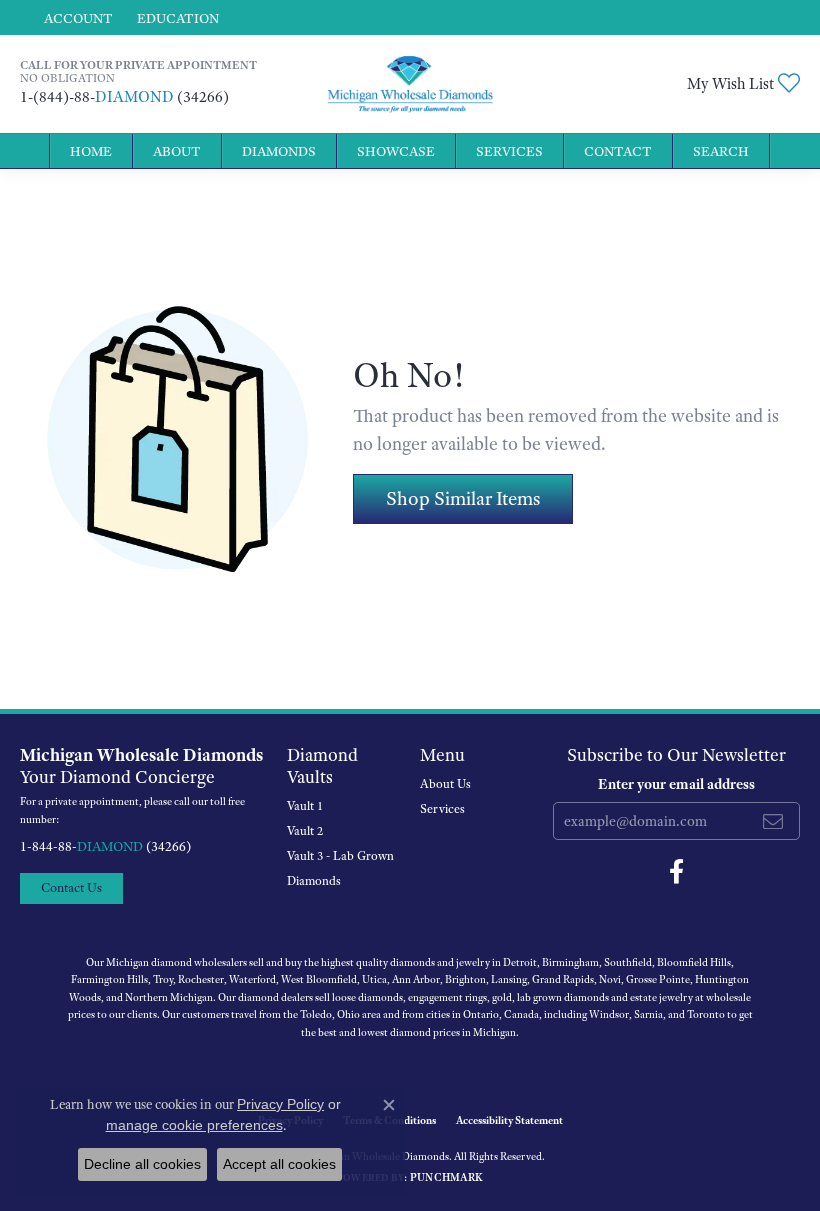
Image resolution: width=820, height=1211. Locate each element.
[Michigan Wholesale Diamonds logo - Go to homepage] (410, 84)
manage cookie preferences (194, 1125)
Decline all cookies (142, 1164)
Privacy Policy (280, 1104)
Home (91, 151)
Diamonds (279, 151)
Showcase (396, 151)
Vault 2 (305, 831)
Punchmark (446, 1177)
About (177, 151)
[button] (76, 17)
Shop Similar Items (463, 498)
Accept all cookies (279, 1164)
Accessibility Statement (509, 1120)
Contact (618, 151)
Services (509, 151)
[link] (176, 17)
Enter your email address (676, 784)
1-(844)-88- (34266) (124, 97)
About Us (445, 784)
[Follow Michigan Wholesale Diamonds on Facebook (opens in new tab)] (676, 872)
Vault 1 (305, 806)
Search (721, 151)
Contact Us (71, 887)
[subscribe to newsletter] (773, 821)
